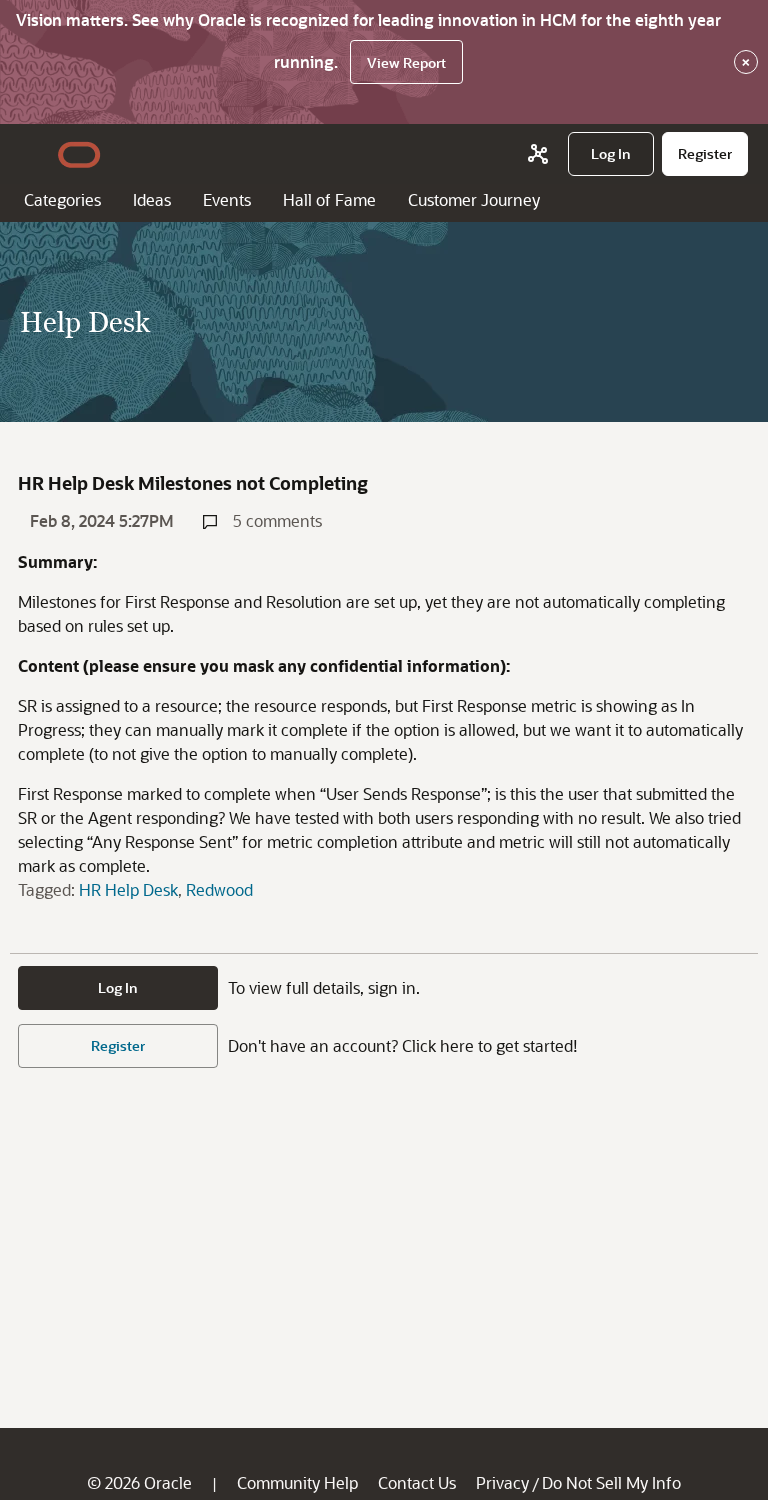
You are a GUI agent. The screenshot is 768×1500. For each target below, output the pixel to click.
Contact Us (417, 1482)
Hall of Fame (329, 199)
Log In (118, 987)
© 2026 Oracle (139, 1482)
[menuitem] (611, 154)
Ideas (152, 199)
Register (118, 1045)
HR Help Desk (128, 889)
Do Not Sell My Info (611, 1482)
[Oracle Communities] (538, 154)
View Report (406, 62)
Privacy (502, 1482)
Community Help (297, 1482)
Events (227, 199)
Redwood (219, 889)
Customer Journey (474, 199)
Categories (62, 199)
